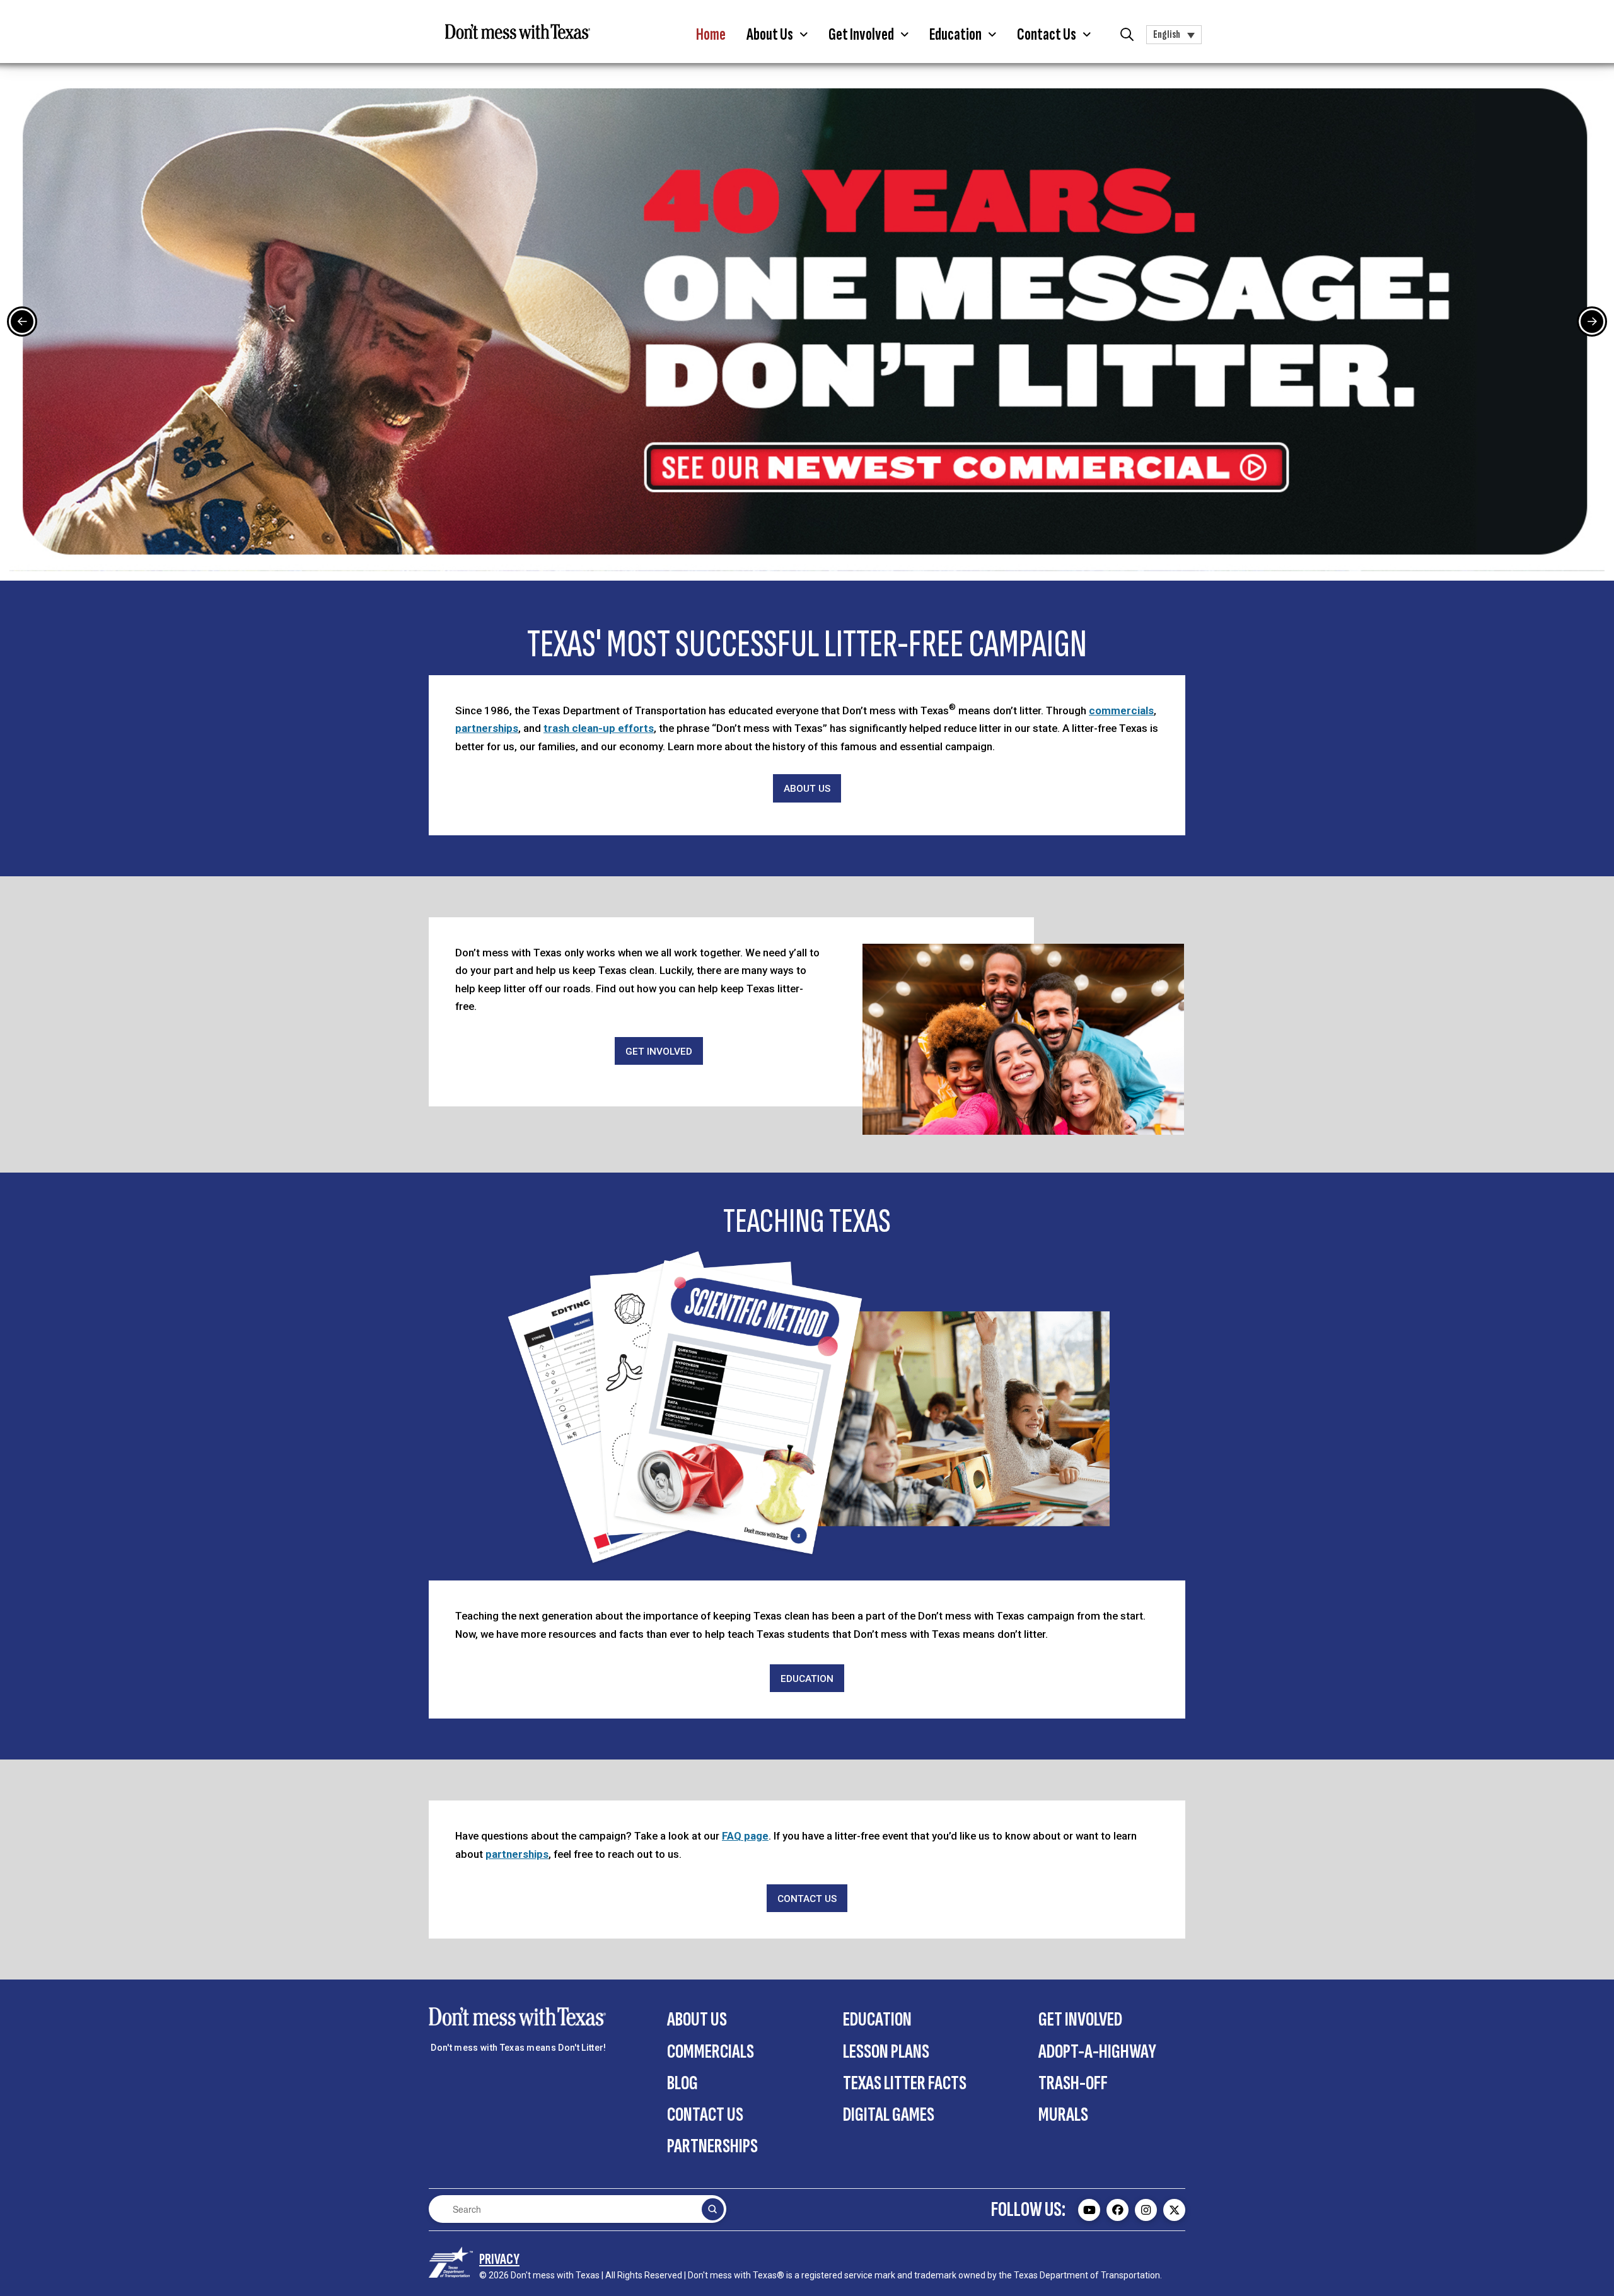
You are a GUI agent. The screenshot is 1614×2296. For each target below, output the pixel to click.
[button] (777, 35)
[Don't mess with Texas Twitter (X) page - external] (1174, 2210)
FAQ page (745, 1836)
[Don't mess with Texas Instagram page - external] (1146, 2210)
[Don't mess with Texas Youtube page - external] (1089, 2210)
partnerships (487, 728)
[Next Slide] (1592, 322)
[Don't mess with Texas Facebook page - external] (1118, 2210)
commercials (1121, 710)
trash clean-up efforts (599, 728)
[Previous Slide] (22, 322)
